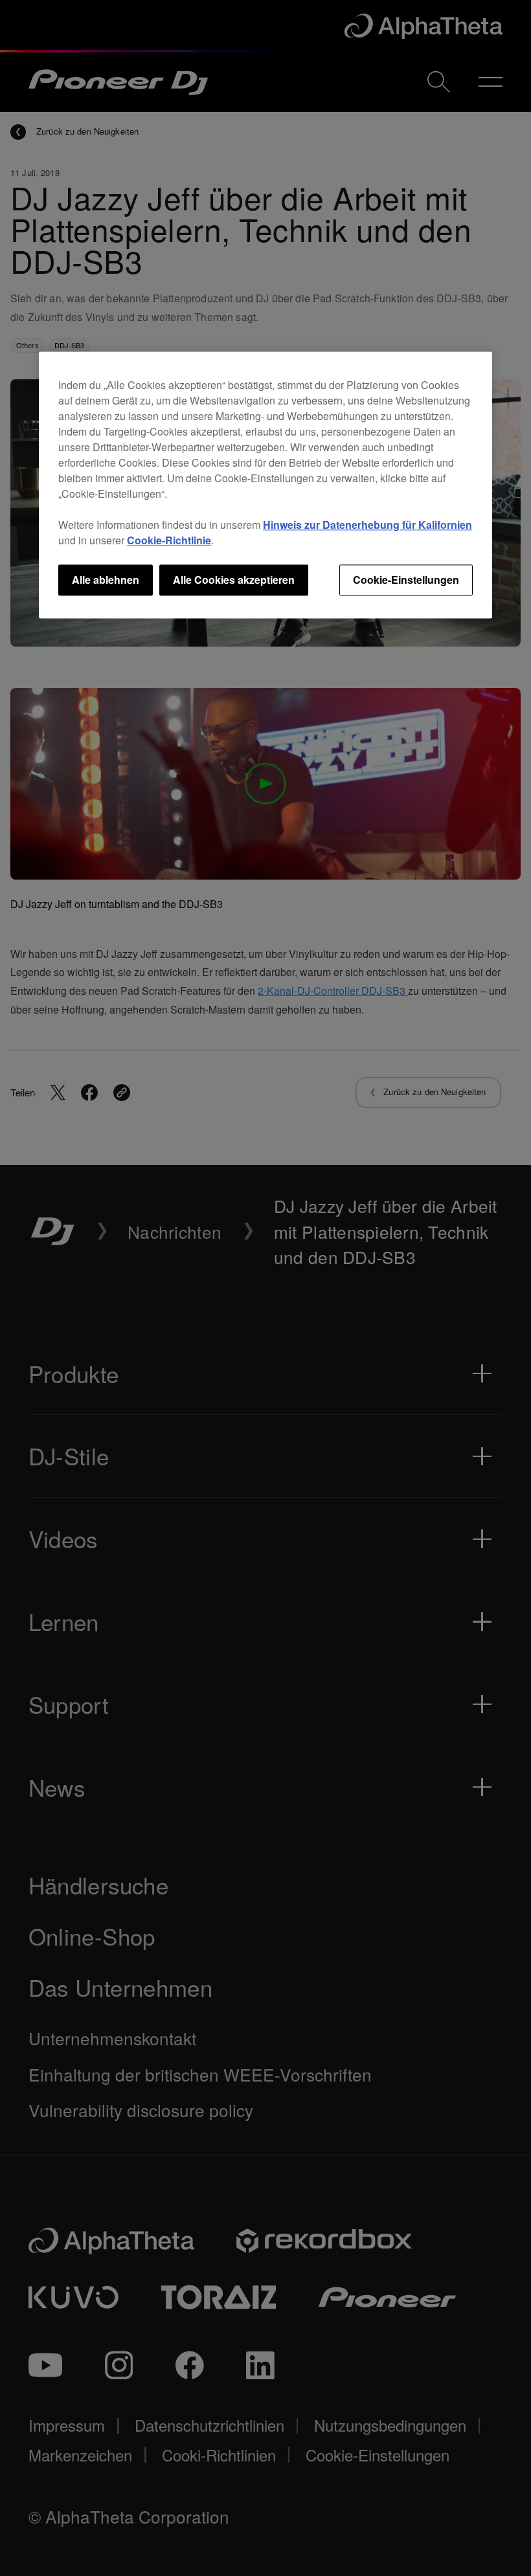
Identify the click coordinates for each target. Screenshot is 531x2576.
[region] (265, 485)
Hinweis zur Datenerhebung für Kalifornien (367, 525)
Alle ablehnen (106, 580)
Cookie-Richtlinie (169, 540)
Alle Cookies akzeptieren (234, 580)
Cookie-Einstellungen (406, 580)
